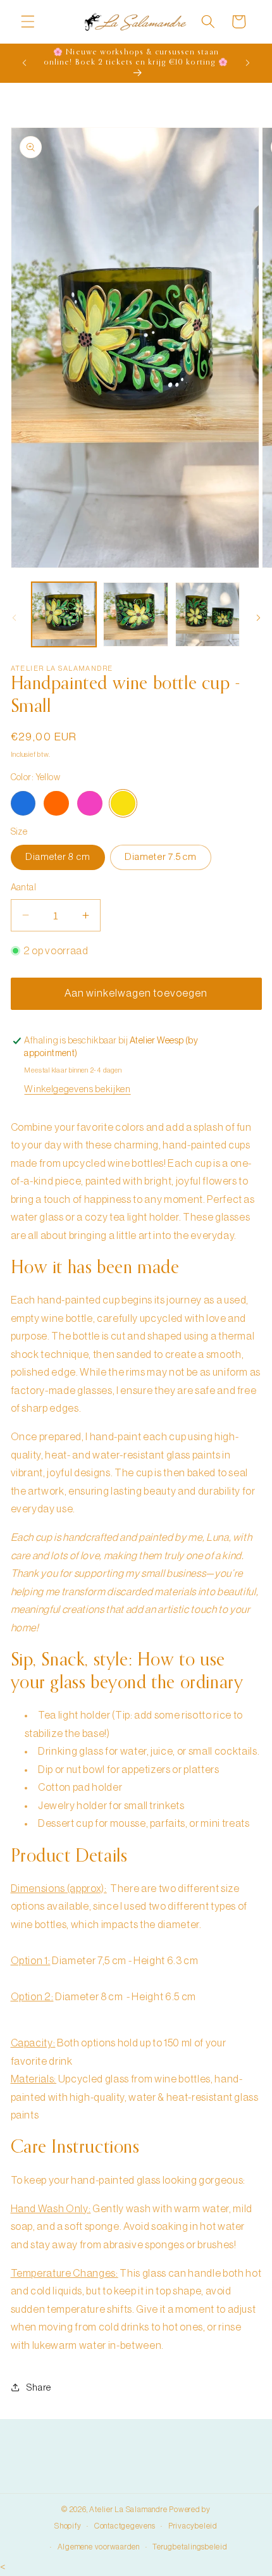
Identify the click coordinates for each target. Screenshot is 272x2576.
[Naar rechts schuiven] (258, 618)
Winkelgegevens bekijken (77, 1089)
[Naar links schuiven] (14, 618)
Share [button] (39, 2387)
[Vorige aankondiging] (25, 63)
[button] (28, 22)
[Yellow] (123, 804)
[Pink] (90, 804)
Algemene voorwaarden (99, 2547)
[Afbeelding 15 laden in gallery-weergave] (208, 615)
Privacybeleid (193, 2526)
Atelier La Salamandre (128, 2510)
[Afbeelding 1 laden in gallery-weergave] (64, 615)
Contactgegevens (125, 2526)
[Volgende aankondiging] (248, 63)
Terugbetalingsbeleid (190, 2547)
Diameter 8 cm (58, 857)
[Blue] (23, 804)
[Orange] (56, 804)
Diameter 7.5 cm (161, 857)
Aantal (24, 887)
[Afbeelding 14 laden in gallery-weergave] (136, 615)
